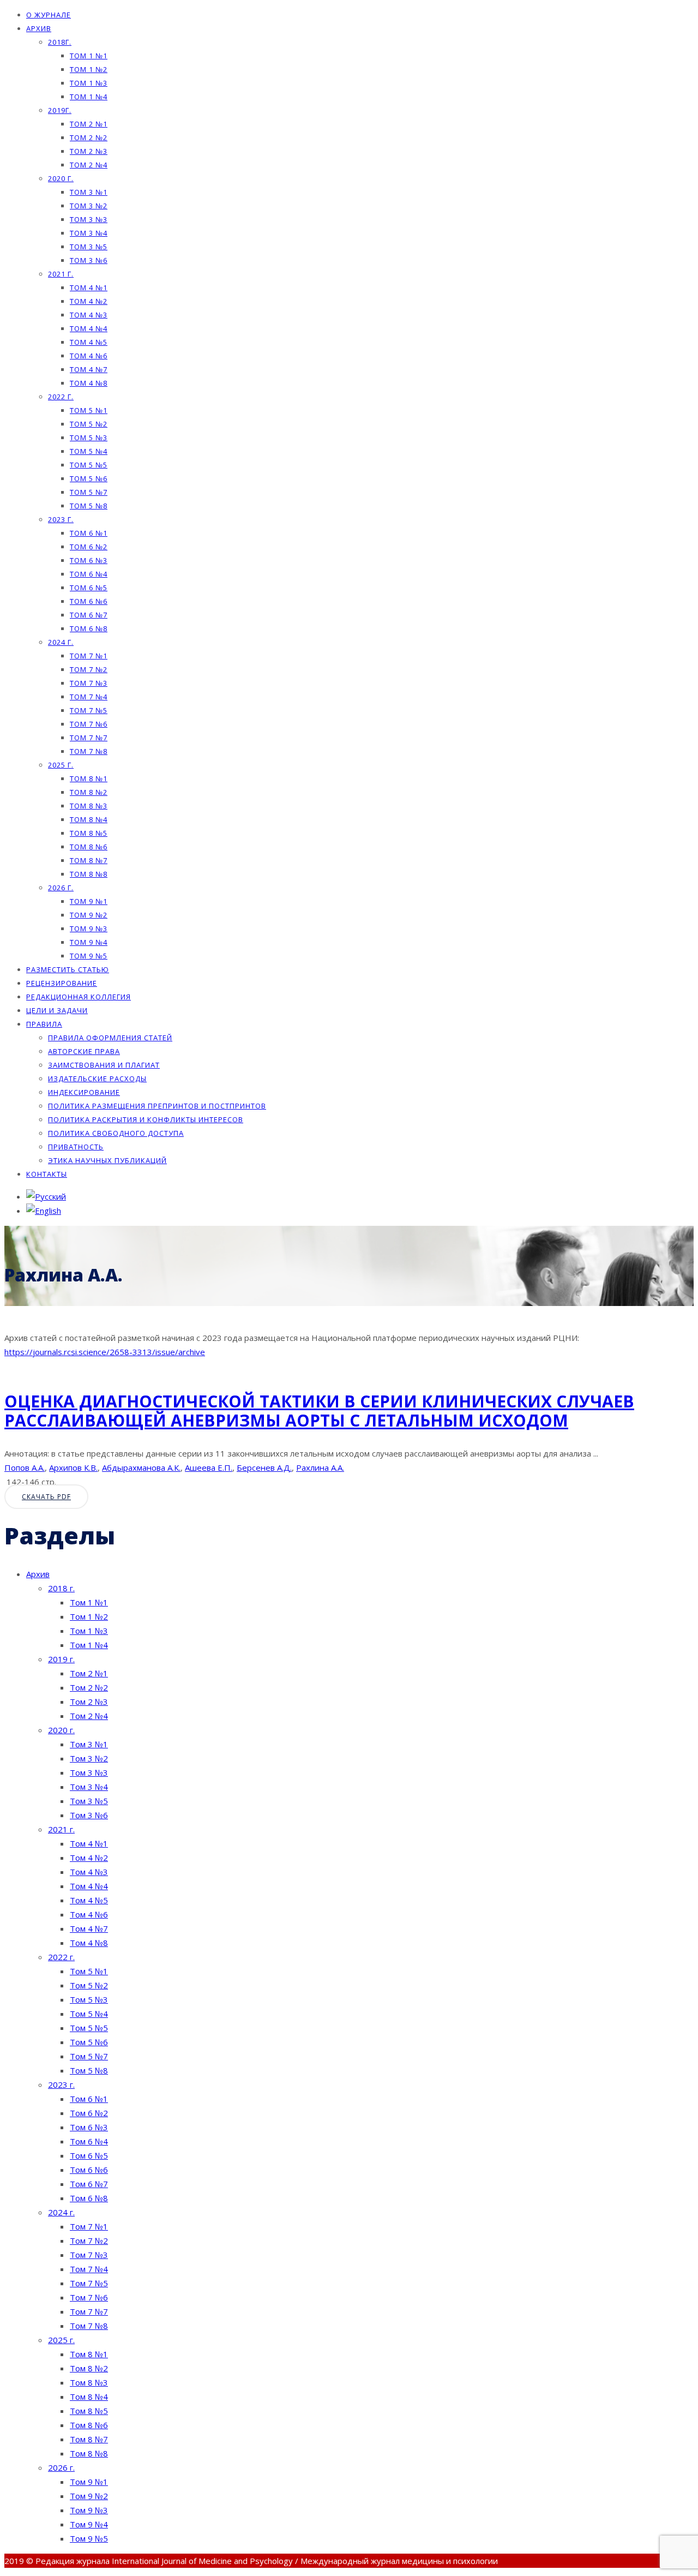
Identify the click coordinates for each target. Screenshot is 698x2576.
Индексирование (84, 1092)
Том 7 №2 (89, 669)
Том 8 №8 (89, 874)
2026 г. (61, 888)
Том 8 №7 (89, 860)
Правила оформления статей (110, 1038)
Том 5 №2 (89, 424)
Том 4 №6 (89, 356)
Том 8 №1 (89, 778)
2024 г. (61, 642)
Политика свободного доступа (116, 1133)
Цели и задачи (57, 1010)
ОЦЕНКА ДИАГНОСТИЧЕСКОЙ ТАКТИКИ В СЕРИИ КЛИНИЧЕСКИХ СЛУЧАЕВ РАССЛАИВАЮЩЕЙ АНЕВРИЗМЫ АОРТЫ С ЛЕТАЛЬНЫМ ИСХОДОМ (319, 1411)
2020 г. (61, 178)
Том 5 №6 (89, 478)
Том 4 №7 (89, 369)
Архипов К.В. (73, 1467)
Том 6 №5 (89, 588)
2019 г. (61, 1659)
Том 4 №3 (89, 315)
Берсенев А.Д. (264, 1467)
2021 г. (61, 274)
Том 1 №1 (89, 56)
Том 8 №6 (89, 847)
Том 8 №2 (89, 792)
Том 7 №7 (89, 738)
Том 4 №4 (89, 328)
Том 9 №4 (89, 942)
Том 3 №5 (89, 247)
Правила (44, 1024)
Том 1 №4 (89, 97)
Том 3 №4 (89, 233)
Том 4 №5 (89, 342)
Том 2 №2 (89, 137)
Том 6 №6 (89, 601)
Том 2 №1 (89, 124)
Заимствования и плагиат (104, 1065)
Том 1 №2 (89, 69)
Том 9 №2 (89, 915)
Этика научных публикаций (107, 1160)
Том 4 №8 (89, 383)
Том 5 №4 (89, 451)
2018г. (60, 42)
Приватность (76, 1147)
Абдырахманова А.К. (141, 1467)
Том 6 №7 (89, 615)
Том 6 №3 (89, 560)
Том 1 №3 (89, 83)
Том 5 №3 (89, 438)
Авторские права (84, 1051)
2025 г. (61, 765)
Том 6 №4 (89, 574)
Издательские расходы (97, 1079)
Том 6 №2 (89, 547)
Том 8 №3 (89, 806)
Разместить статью (68, 969)
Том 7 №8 (89, 751)
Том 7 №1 (89, 656)
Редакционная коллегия (79, 997)
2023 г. (61, 519)
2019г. (60, 110)
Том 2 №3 (89, 151)
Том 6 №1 (89, 533)
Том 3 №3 (89, 219)
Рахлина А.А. (320, 1467)
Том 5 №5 (89, 465)
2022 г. (61, 397)
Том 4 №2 (89, 301)
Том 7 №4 (89, 697)
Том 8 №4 (89, 819)
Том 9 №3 (89, 928)
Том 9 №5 (89, 956)
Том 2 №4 (89, 165)
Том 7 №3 (89, 683)
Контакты (47, 1174)
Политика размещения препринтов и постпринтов (157, 1106)
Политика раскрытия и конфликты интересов (146, 1119)
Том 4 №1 (89, 287)
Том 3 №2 (89, 206)
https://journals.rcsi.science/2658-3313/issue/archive (105, 1352)
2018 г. (61, 1588)
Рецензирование (62, 983)
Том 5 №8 (89, 506)
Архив (39, 28)
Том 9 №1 (89, 901)
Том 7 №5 (89, 710)
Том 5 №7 (89, 492)
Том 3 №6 (89, 260)
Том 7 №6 (89, 724)
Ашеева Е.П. (209, 1467)
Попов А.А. (25, 1467)
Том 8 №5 (89, 833)
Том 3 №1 (89, 192)
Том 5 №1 (89, 410)
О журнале (49, 15)
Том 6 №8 (89, 628)
